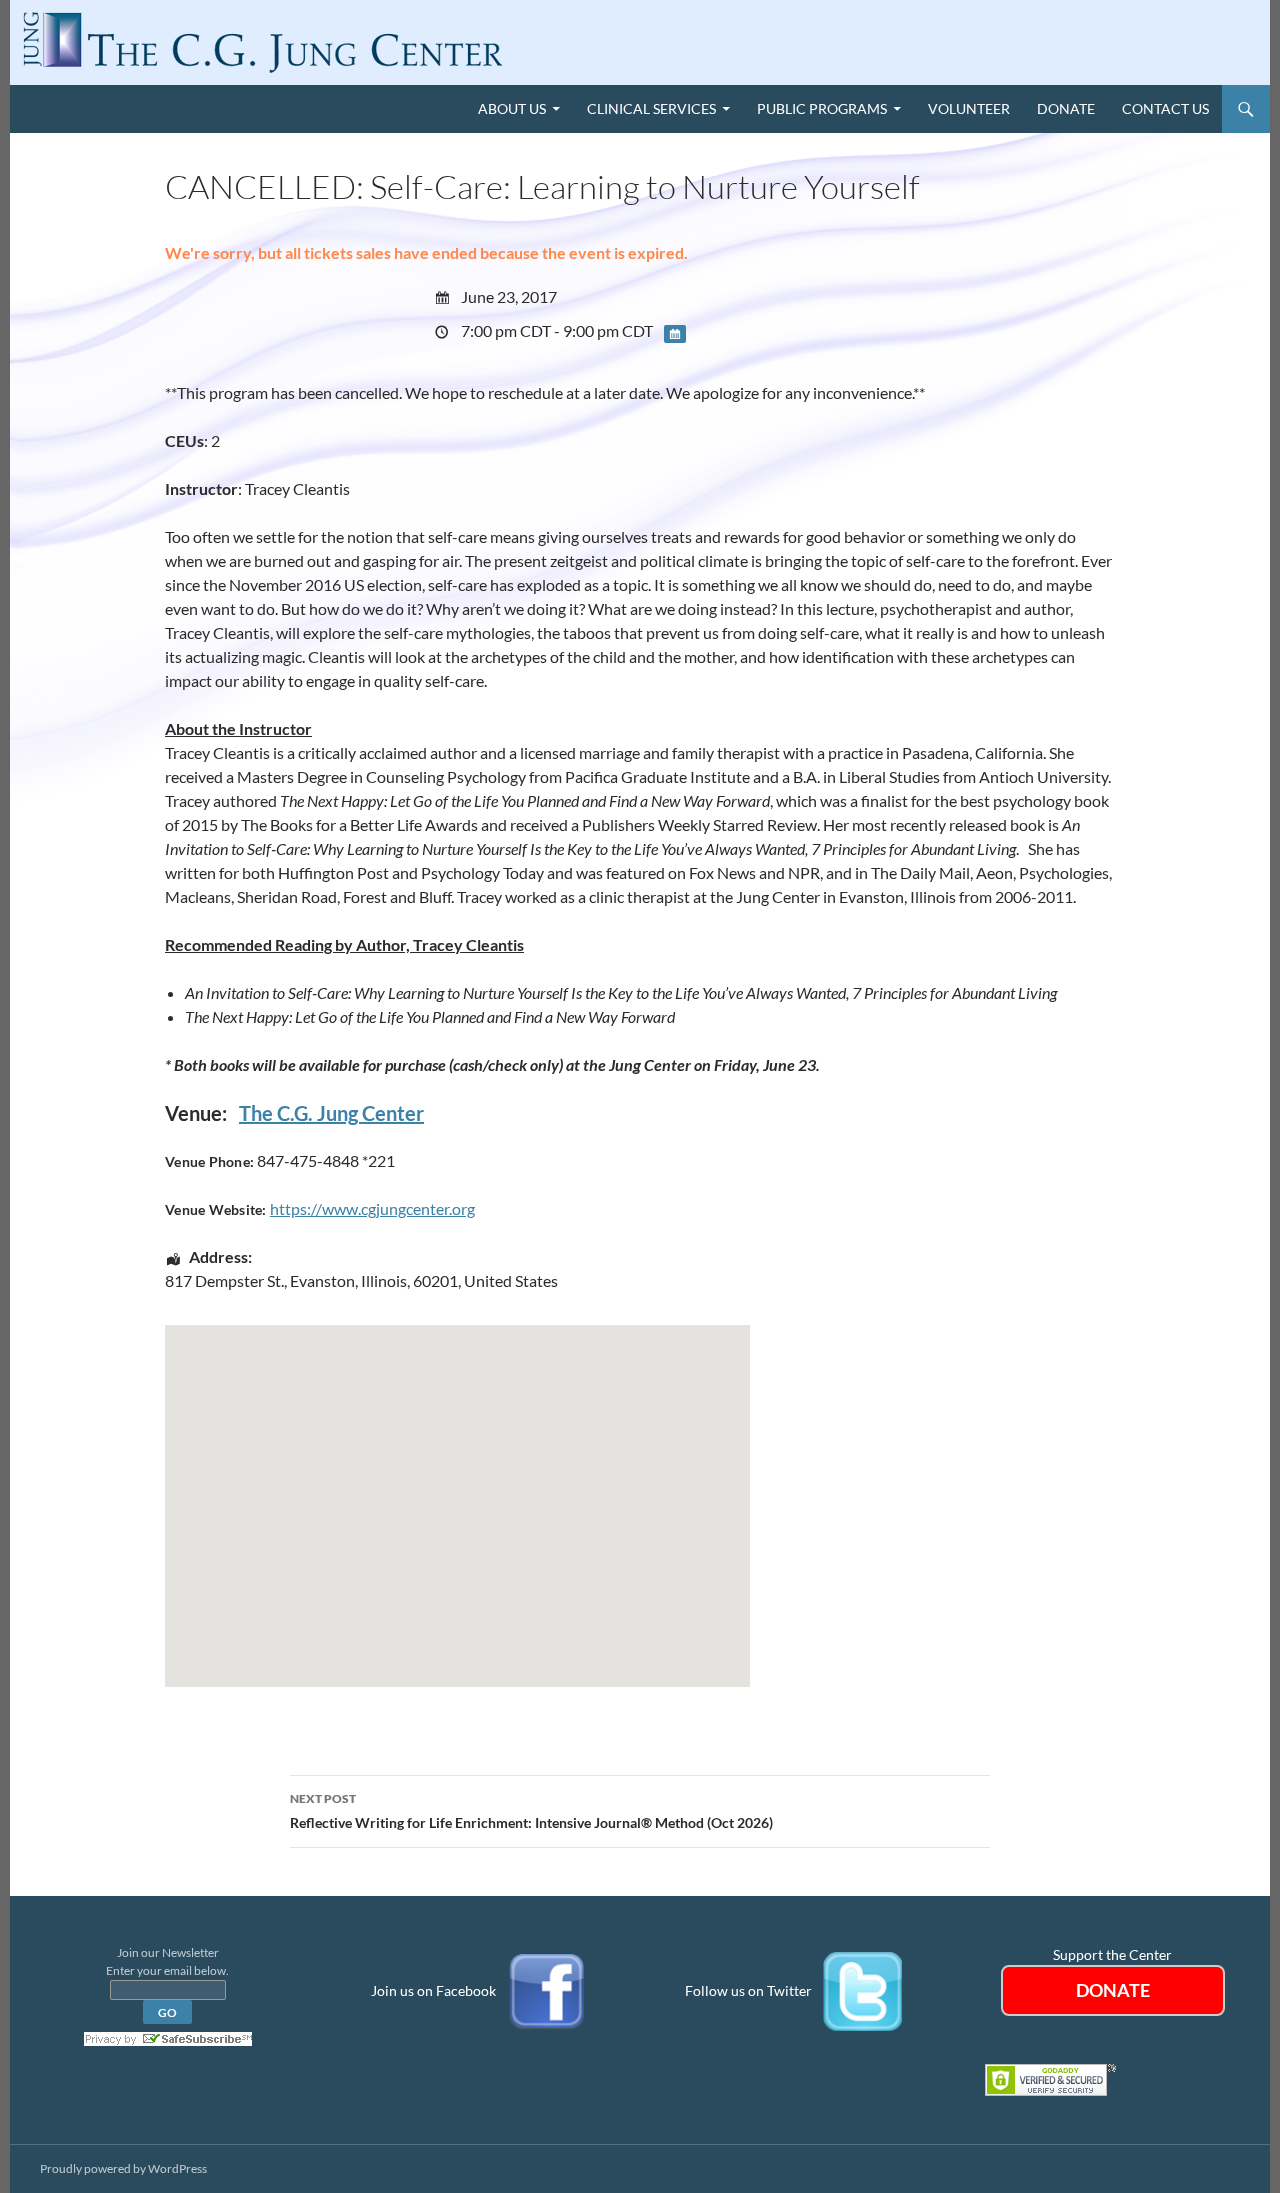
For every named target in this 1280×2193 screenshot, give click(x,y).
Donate (1066, 108)
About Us (512, 108)
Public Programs (822, 108)
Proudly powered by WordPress (123, 2168)
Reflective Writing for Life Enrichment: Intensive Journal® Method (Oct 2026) (531, 1811)
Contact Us (1165, 108)
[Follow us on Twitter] (863, 1989)
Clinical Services (651, 108)
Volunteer (969, 108)
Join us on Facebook (433, 1989)
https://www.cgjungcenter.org (372, 1208)
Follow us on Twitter (748, 1989)
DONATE (1113, 1990)
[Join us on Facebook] (547, 1989)
